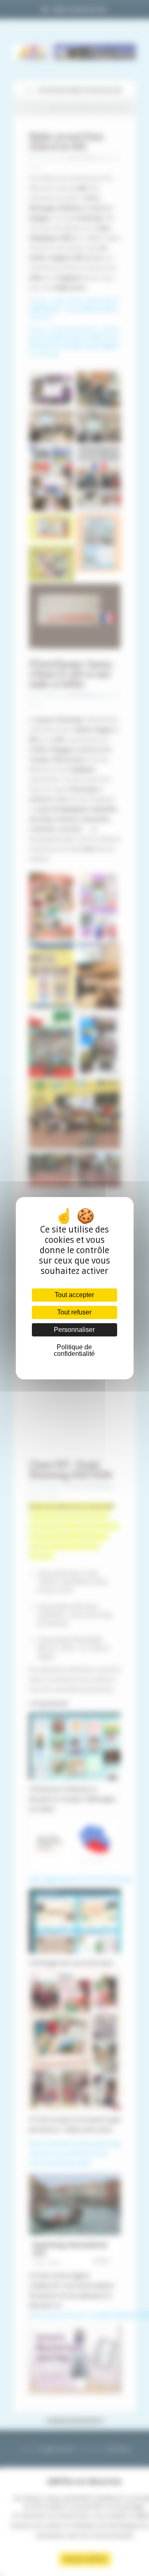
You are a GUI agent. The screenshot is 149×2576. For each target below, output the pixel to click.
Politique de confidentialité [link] (74, 1350)
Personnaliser (74, 1330)
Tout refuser (74, 1312)
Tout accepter (74, 1295)
